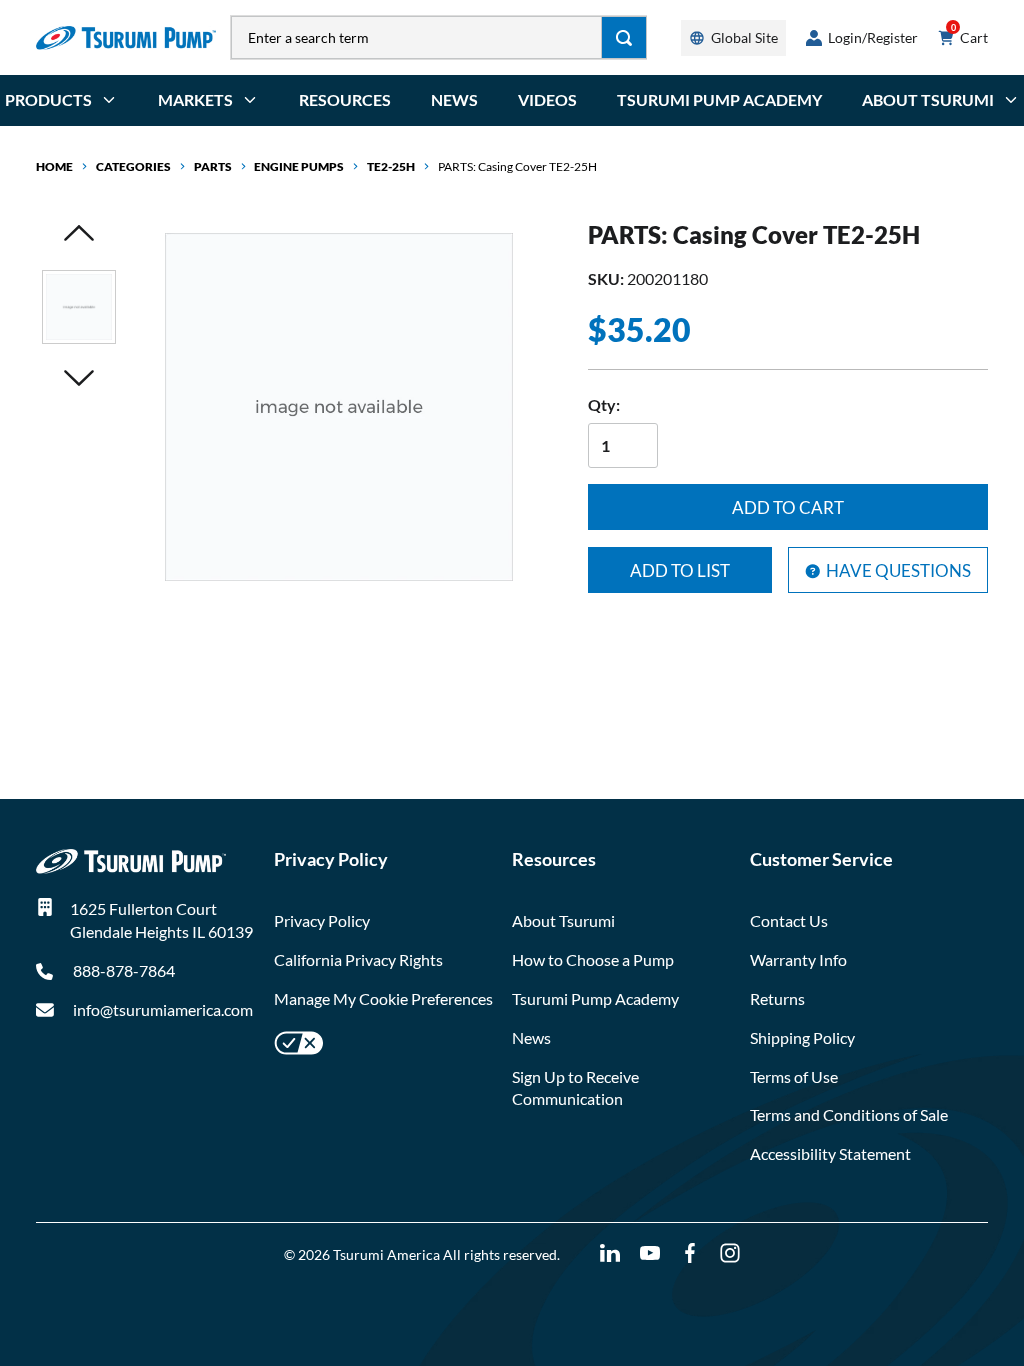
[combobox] (416, 37)
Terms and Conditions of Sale (849, 1114)
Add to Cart (788, 507)
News (454, 99)
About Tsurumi (563, 920)
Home (54, 166)
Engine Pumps (299, 166)
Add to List (680, 570)
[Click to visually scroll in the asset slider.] (79, 234)
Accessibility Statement (830, 1153)
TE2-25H (391, 166)
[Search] (624, 37)
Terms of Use (794, 1076)
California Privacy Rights (358, 959)
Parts (213, 166)
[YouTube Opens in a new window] (650, 1253)
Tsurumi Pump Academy (719, 99)
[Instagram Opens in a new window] (730, 1253)
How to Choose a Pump (593, 959)
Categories (133, 166)
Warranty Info (798, 959)
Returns (777, 998)
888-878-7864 (122, 970)
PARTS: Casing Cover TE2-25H (517, 166)
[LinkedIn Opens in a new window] (610, 1253)
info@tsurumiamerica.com (163, 1009)
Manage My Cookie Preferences (383, 998)
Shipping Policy (802, 1037)
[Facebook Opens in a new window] (690, 1253)
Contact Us (789, 920)
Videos (547, 99)
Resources (345, 99)
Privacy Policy (322, 920)
